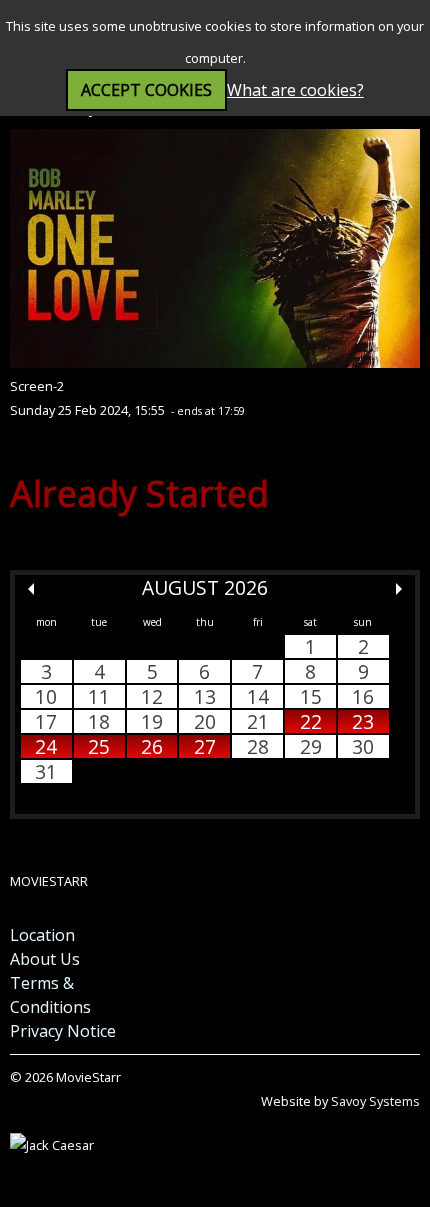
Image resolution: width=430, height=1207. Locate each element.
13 (205, 696)
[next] (399, 589)
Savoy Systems (375, 1101)
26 (152, 746)
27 (205, 746)
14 (258, 696)
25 (99, 746)
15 (311, 696)
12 (152, 696)
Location (42, 935)
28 (258, 746)
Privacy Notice (63, 1031)
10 (46, 696)
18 (99, 721)
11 (99, 696)
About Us (45, 959)
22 (311, 721)
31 (46, 771)
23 (363, 721)
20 (205, 721)
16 (363, 696)
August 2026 (205, 587)
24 (46, 746)
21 (258, 721)
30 (363, 746)
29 (311, 746)
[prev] (31, 589)
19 (152, 721)
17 (46, 721)
